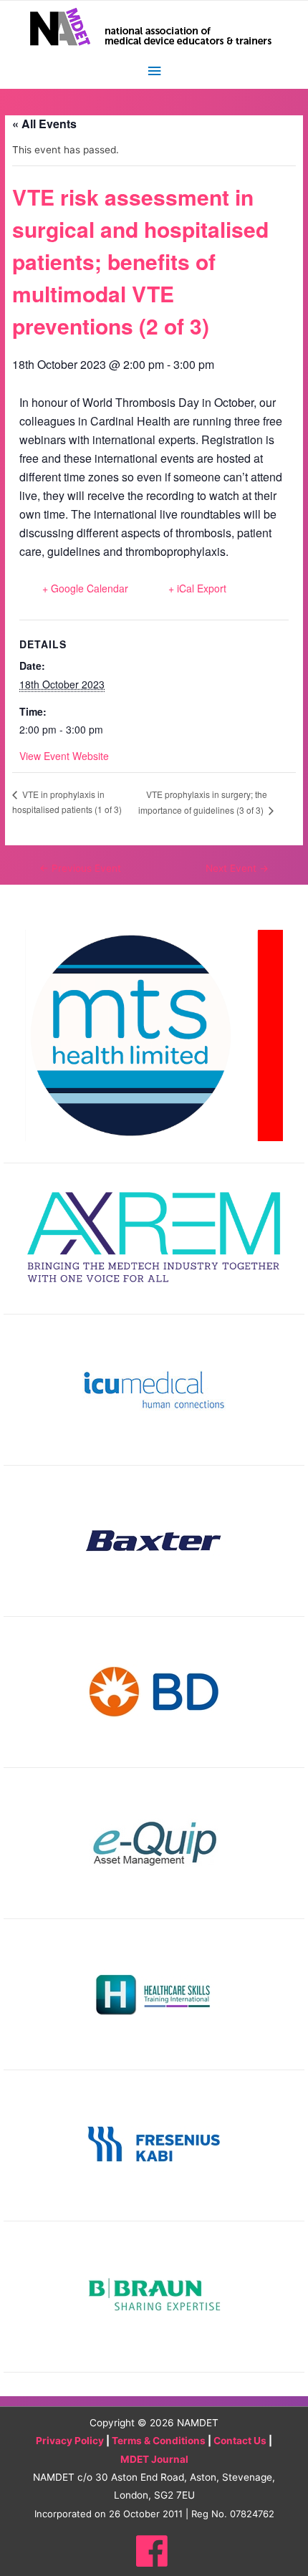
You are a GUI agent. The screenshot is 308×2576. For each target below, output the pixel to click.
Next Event (237, 868)
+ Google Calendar (85, 588)
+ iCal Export (197, 588)
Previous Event (80, 868)
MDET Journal (154, 2459)
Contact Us (240, 2441)
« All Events (44, 124)
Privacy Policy (70, 2441)
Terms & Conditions (159, 2441)
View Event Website (64, 756)
